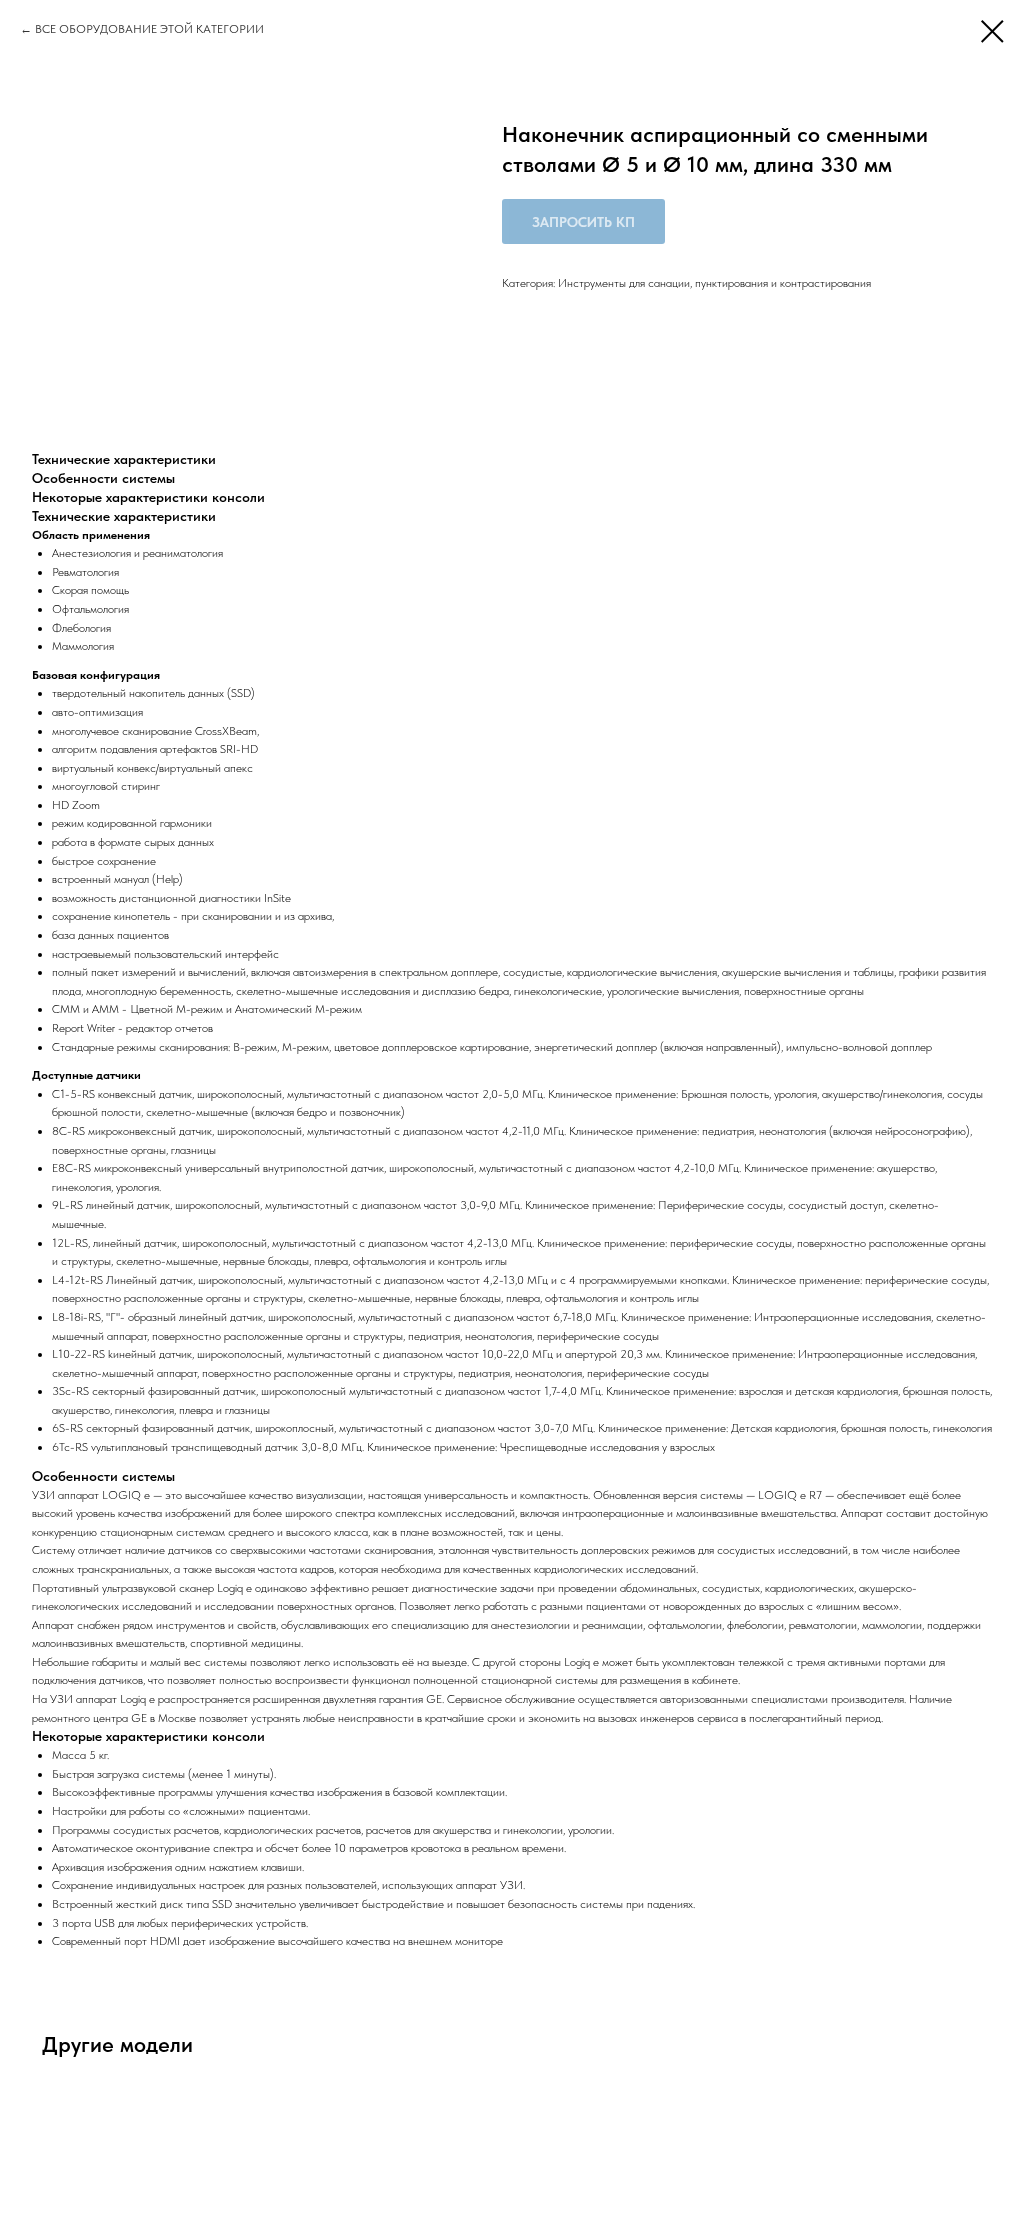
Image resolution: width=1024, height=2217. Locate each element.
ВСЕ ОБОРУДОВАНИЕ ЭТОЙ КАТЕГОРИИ (149, 29)
